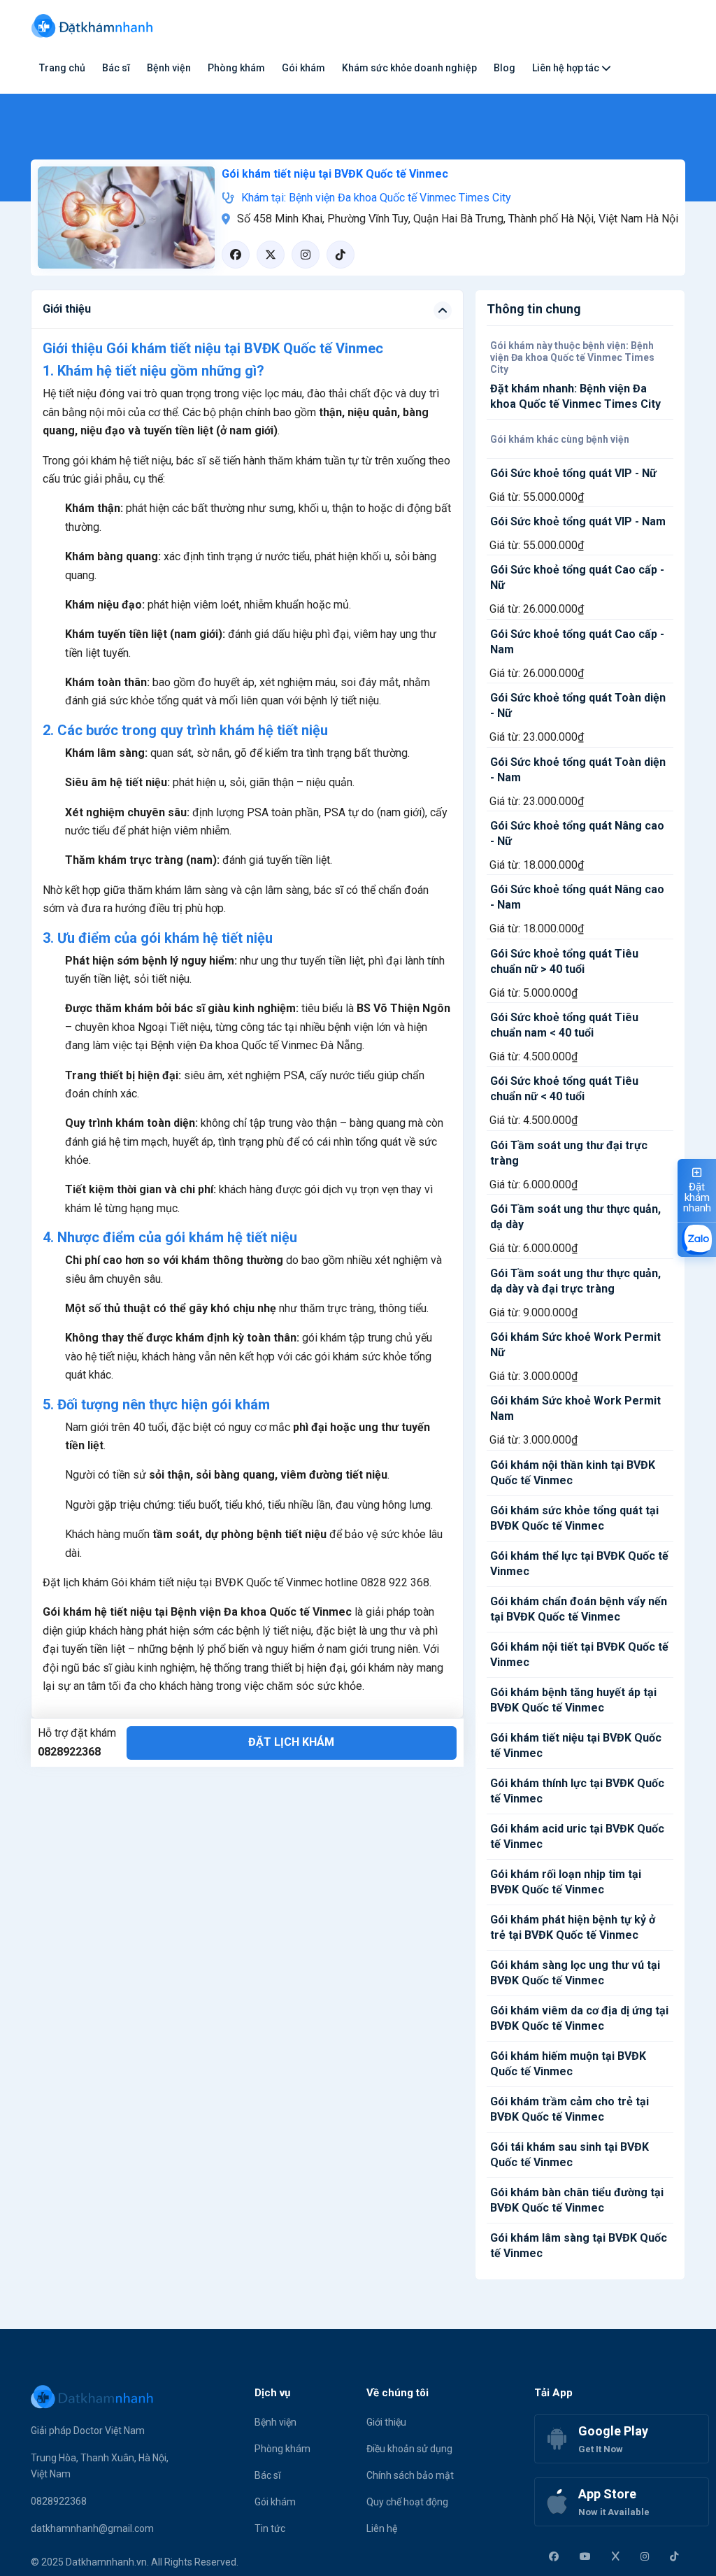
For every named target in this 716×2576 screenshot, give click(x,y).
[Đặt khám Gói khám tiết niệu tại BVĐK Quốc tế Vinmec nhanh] (126, 216)
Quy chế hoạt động (407, 2502)
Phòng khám (236, 68)
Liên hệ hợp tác (567, 68)
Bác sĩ (116, 68)
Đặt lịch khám (291, 1742)
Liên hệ (382, 2528)
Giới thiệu (386, 2422)
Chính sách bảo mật (410, 2475)
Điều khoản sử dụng (409, 2449)
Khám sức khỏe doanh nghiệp (409, 68)
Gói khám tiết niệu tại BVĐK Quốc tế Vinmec (335, 174)
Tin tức (270, 2528)
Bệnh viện (169, 68)
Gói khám (303, 68)
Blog (504, 68)
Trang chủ (62, 68)
